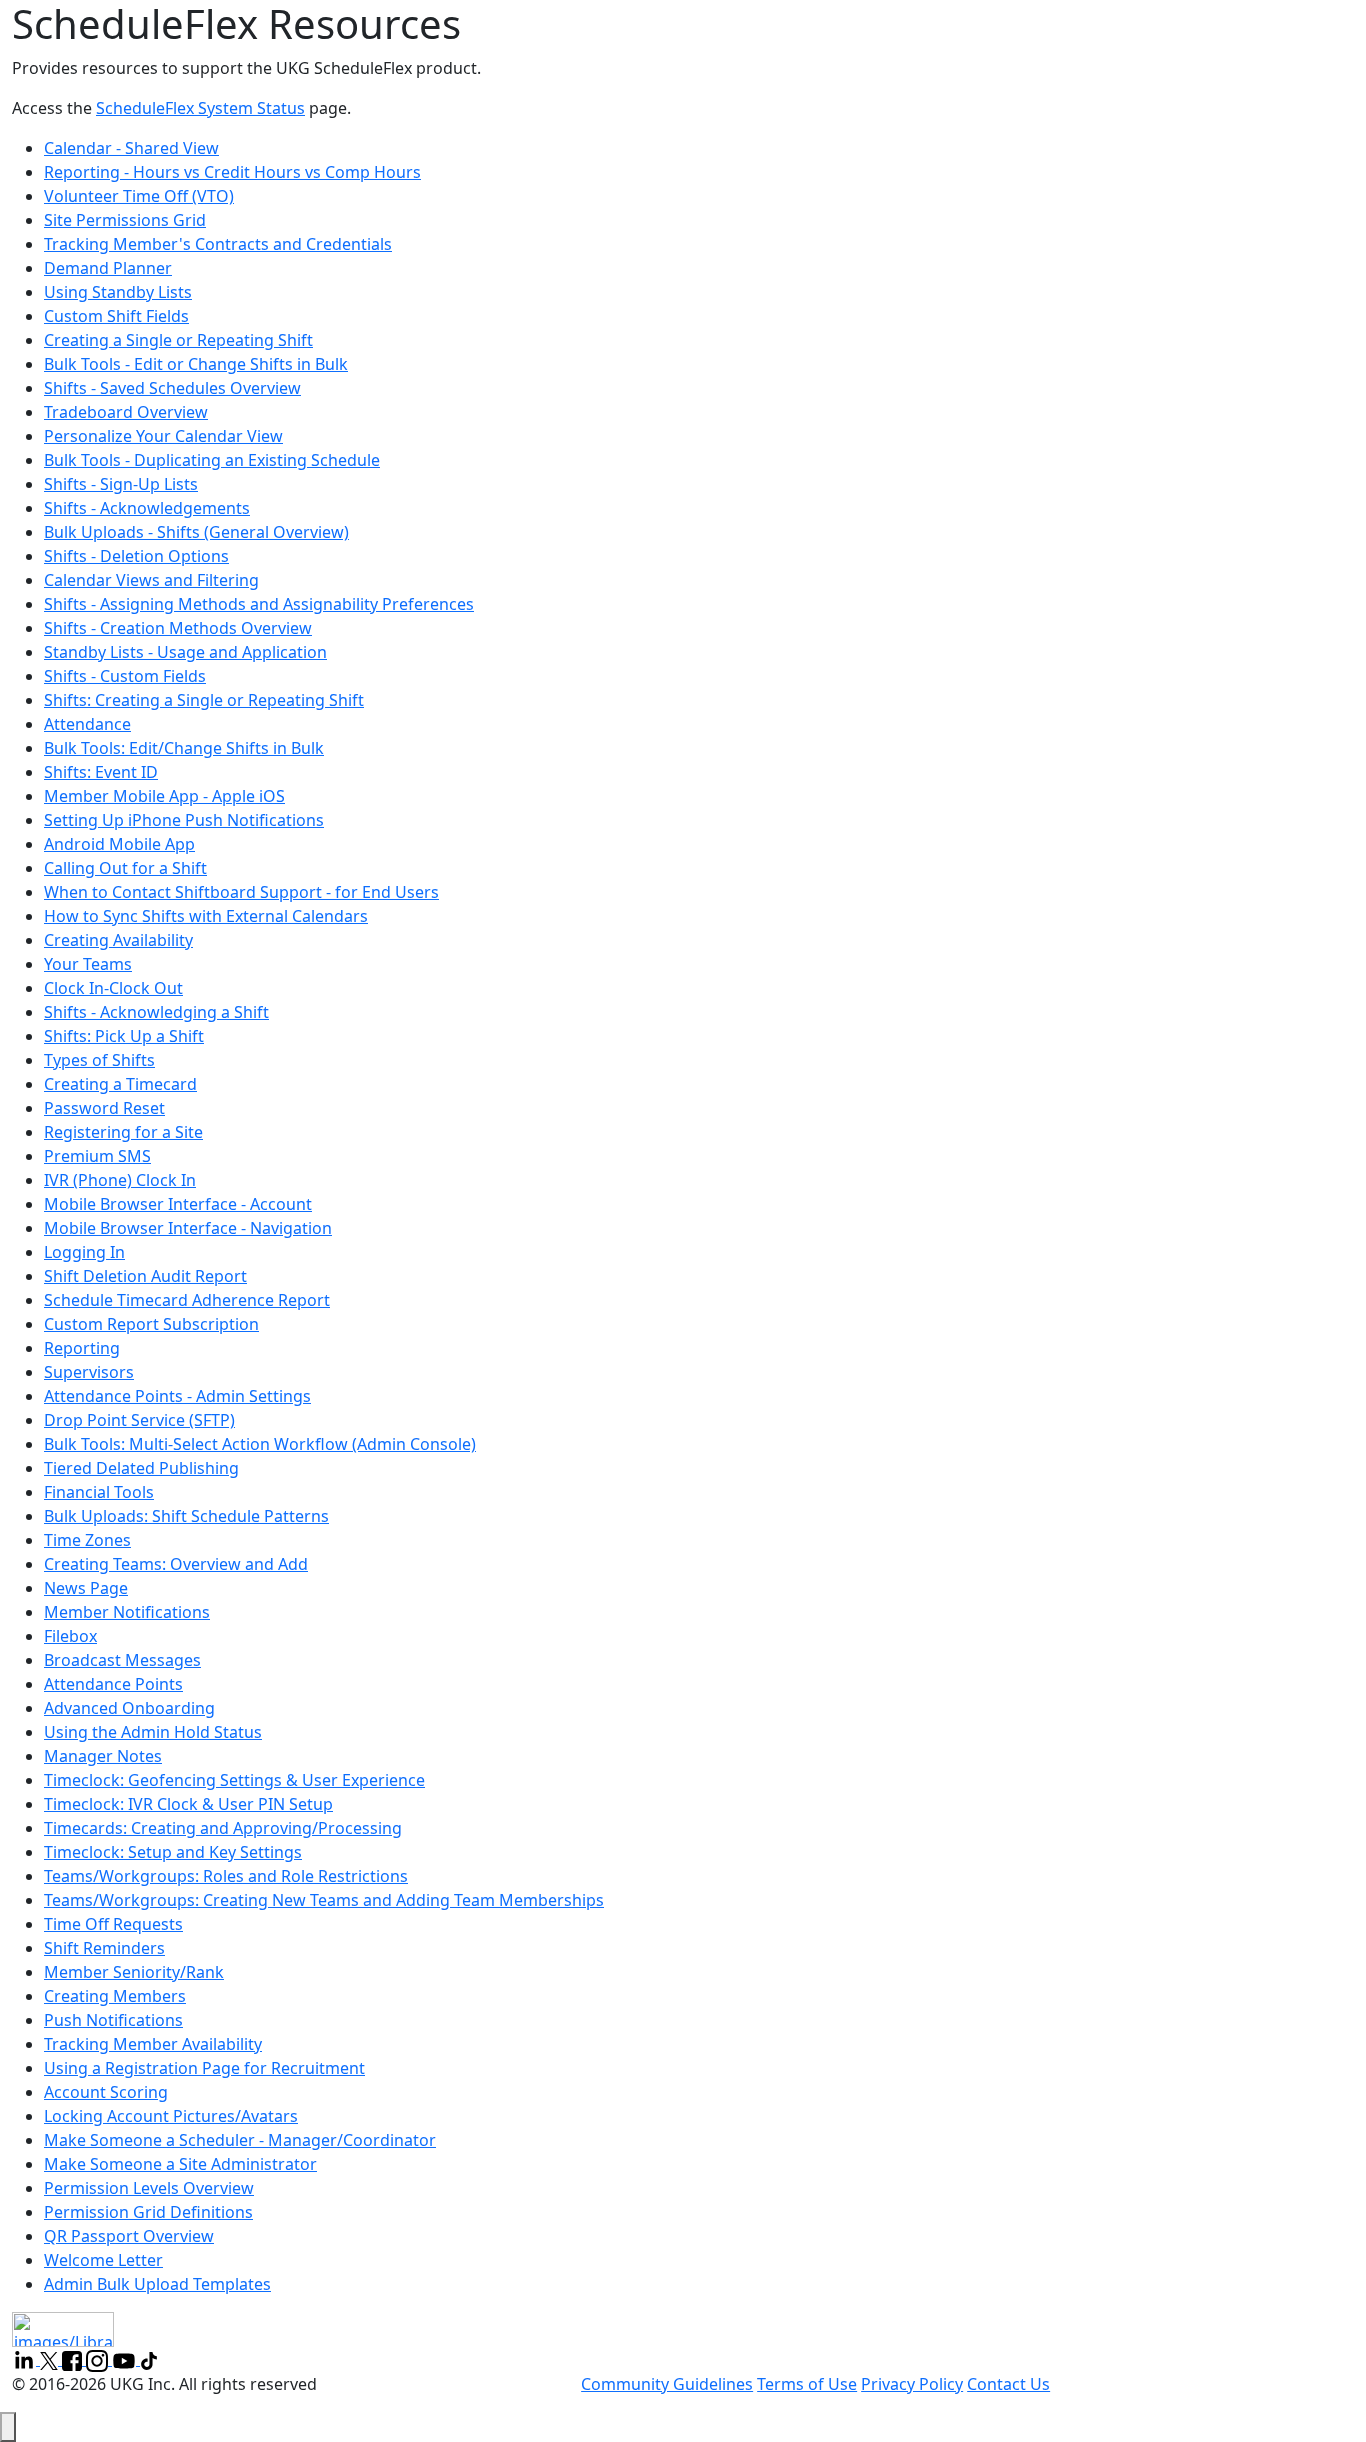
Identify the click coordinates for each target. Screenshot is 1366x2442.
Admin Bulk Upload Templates (157, 2284)
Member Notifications (127, 1612)
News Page (86, 1588)
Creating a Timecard (120, 1084)
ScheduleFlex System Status (200, 108)
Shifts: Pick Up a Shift (124, 1036)
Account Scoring (106, 2092)
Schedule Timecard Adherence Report (187, 1300)
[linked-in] (26, 2359)
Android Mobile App (119, 844)
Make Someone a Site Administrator (180, 2164)
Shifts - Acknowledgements (147, 508)
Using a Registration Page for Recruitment (204, 2068)
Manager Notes (103, 1756)
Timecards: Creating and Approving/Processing (223, 1828)
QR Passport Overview (129, 2236)
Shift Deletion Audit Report (145, 1276)
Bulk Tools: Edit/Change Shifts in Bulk (184, 748)
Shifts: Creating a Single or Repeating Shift (204, 700)
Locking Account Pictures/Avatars (171, 2116)
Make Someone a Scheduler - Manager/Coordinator (240, 2140)
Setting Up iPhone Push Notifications (184, 820)
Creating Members (115, 1996)
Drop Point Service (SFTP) (139, 1420)
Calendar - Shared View (131, 148)
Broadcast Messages (122, 1660)
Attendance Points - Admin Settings (177, 1396)
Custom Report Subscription (151, 1324)
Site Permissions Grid (125, 220)
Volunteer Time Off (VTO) (139, 196)
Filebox (70, 1636)
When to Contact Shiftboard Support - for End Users (241, 892)
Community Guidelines (667, 2384)
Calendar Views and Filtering (151, 580)
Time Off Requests (113, 1924)
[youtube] (126, 2359)
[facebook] (74, 2359)
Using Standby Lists (118, 292)
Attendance (87, 724)
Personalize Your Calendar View (163, 436)
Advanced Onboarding (129, 1708)
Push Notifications (113, 2020)
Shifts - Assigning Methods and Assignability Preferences (259, 604)
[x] (51, 2359)
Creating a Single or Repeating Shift (178, 340)
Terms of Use (807, 2384)
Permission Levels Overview (149, 2188)
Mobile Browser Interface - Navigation (188, 1228)
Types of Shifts (99, 1060)
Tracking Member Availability (153, 2044)
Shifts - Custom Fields (125, 676)
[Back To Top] (8, 2427)
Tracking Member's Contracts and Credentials (218, 244)
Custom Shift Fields (116, 316)
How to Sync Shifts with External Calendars (206, 916)
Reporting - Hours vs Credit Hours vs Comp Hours (232, 172)
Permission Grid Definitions (148, 2212)
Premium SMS (97, 1156)
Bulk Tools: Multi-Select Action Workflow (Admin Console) (260, 1444)
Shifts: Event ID (101, 772)
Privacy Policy (912, 2384)
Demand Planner (108, 268)
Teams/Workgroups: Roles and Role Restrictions (226, 1876)
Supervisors (89, 1372)
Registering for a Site (123, 1132)
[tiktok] (149, 2359)
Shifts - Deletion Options (136, 556)
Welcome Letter (103, 2260)
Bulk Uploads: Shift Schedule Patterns (186, 1516)
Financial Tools (99, 1492)
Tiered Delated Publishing (141, 1468)
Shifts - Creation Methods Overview (178, 628)
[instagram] (99, 2359)
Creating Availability (118, 940)
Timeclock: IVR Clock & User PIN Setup (188, 1804)
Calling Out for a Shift (125, 868)
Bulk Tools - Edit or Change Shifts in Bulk (196, 364)
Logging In (84, 1252)
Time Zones (87, 1540)
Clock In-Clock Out (113, 988)
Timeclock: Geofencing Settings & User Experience (234, 1780)
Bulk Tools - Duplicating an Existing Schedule (212, 460)
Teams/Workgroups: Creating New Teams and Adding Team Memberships (324, 1900)
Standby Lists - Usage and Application (185, 652)
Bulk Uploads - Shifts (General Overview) (196, 532)
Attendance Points (113, 1684)
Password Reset (104, 1108)
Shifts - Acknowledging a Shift (156, 1012)
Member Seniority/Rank (134, 1972)
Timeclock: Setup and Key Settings (173, 1852)
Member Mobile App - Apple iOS (164, 796)
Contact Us (1008, 2384)
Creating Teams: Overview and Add (176, 1564)
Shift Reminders (104, 1948)
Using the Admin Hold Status (153, 1732)
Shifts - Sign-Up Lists (121, 484)
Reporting (82, 1348)
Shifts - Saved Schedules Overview (172, 388)
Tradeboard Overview (126, 412)
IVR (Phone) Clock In (120, 1180)
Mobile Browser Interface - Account (178, 1204)
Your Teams (88, 964)
